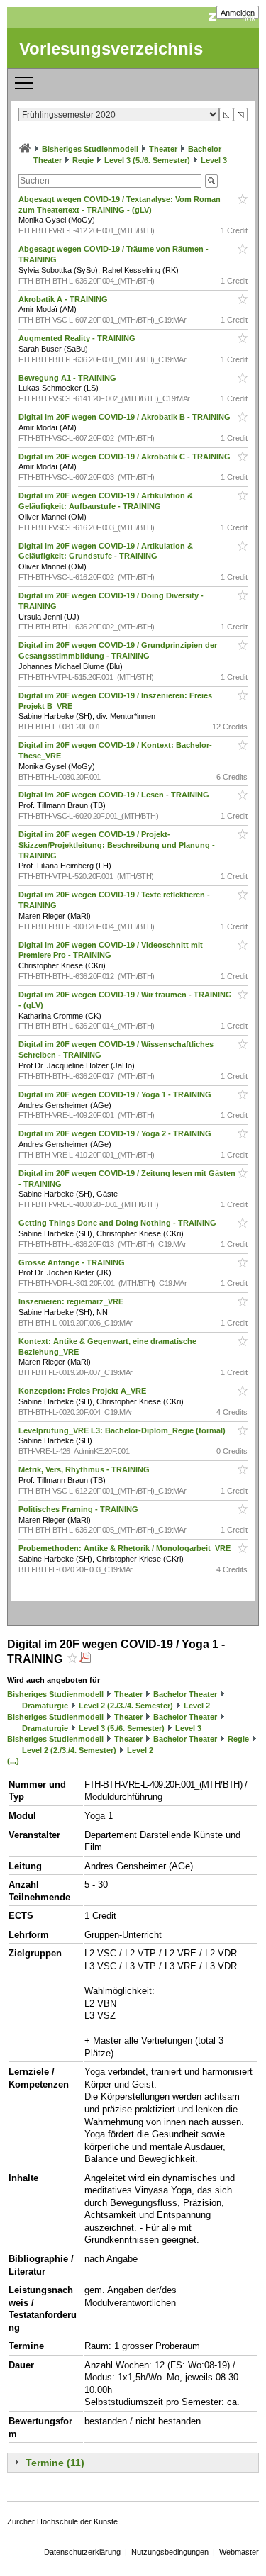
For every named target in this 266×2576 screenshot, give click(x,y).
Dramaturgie (45, 1706)
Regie (83, 160)
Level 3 (214, 160)
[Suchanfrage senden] (211, 181)
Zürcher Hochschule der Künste (62, 2521)
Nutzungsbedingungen (170, 2552)
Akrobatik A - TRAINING (64, 299)
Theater (163, 149)
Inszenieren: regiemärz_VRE (72, 1301)
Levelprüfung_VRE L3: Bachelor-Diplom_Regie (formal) (123, 1430)
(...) (13, 1761)
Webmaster (239, 2552)
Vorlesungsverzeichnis (111, 49)
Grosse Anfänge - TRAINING (73, 1262)
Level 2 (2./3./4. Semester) (126, 1706)
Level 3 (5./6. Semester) (147, 160)
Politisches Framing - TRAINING (79, 1509)
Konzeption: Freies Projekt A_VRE (83, 1391)
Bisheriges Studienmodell (90, 149)
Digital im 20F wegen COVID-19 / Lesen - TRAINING (115, 795)
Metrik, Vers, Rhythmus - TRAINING (85, 1469)
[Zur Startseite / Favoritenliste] (25, 149)
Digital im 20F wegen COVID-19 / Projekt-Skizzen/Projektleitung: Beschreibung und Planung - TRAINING (117, 845)
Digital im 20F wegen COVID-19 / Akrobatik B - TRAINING (126, 417)
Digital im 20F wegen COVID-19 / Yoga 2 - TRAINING (116, 1133)
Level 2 (197, 1706)
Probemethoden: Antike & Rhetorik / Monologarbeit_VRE (126, 1548)
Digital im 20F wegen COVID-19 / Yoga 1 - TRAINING (116, 1094)
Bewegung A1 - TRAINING (68, 378)
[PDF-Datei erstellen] (85, 1659)
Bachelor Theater (185, 1694)
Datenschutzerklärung (82, 2552)
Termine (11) (55, 2463)
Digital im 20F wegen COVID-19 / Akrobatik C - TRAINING (126, 457)
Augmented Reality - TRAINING (78, 338)
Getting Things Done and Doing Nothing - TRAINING (118, 1223)
